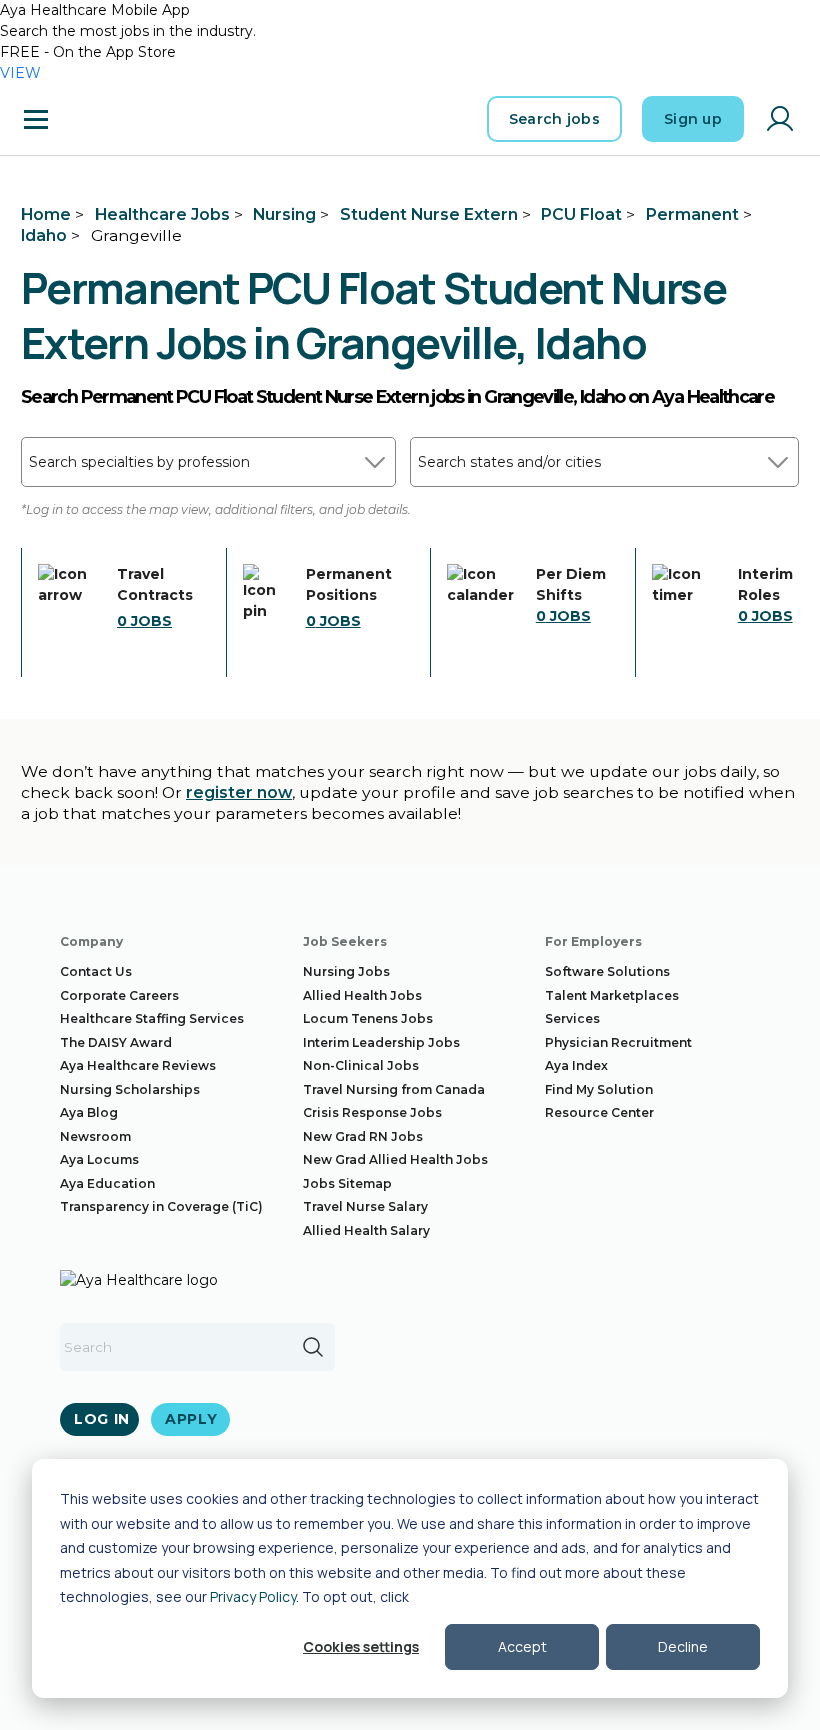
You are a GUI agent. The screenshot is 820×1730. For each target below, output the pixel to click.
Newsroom (95, 1136)
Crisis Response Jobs (372, 1112)
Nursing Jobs (346, 971)
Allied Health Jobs (362, 995)
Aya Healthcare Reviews (138, 1065)
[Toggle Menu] (36, 119)
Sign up (693, 119)
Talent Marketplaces (612, 995)
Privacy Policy (253, 1596)
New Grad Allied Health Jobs (395, 1159)
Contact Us (96, 971)
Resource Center (599, 1112)
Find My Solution (599, 1089)
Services (572, 1018)
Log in (102, 1419)
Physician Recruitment (618, 1042)
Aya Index (576, 1065)
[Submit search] (313, 1347)
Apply (191, 1419)
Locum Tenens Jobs (368, 1018)
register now (239, 792)
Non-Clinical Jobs (361, 1065)
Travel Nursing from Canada (394, 1089)
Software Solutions (607, 971)
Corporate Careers (119, 995)
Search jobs (554, 119)
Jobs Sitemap (347, 1183)
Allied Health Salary (366, 1230)
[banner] (120, 119)
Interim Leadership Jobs (381, 1042)
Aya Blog (89, 1112)
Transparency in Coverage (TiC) (161, 1206)
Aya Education (107, 1183)
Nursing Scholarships (130, 1089)
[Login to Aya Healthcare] (780, 119)
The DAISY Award (116, 1042)
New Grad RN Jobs (363, 1136)
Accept (522, 1646)
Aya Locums (99, 1159)
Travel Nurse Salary (365, 1206)
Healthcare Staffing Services (152, 1018)
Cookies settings (361, 1646)
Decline (683, 1646)
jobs (144, 621)
